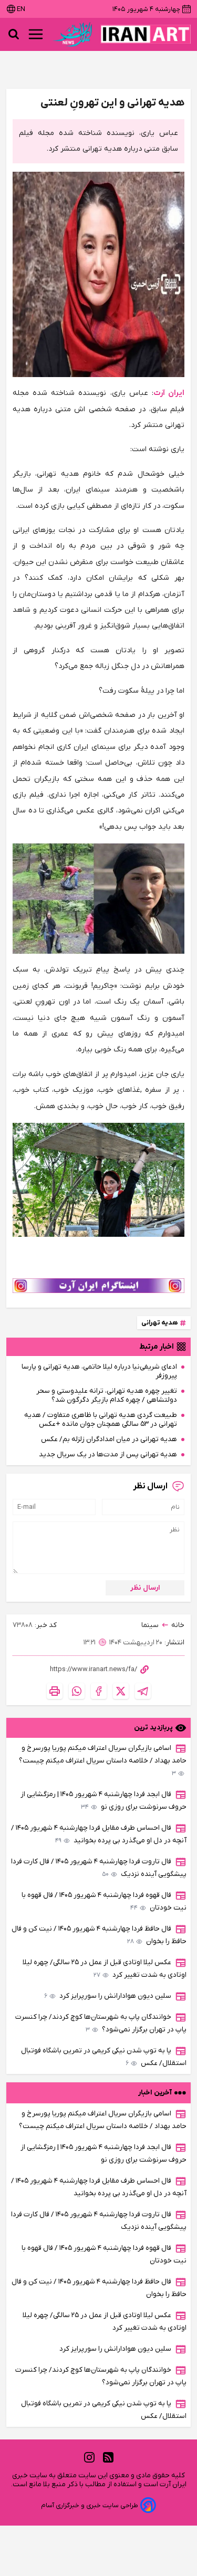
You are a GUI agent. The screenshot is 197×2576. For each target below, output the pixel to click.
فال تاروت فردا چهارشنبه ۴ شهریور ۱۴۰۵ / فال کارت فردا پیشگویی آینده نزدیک (99, 1868)
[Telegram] (143, 1691)
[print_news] (55, 1691)
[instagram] (89, 2458)
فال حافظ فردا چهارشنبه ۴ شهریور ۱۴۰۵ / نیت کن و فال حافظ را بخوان (99, 1935)
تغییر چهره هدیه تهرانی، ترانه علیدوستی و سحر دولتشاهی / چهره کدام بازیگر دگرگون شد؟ (107, 1395)
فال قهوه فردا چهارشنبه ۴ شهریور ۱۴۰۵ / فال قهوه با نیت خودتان (104, 1901)
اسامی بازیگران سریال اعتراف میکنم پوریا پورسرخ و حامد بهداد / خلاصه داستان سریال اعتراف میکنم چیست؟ (103, 1761)
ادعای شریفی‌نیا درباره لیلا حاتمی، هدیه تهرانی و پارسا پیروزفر (99, 1371)
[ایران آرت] (146, 34)
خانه (178, 1625)
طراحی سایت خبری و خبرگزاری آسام (90, 2505)
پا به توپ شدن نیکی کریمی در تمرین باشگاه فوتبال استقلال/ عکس (104, 2057)
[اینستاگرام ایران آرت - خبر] (98, 1286)
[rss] (108, 2458)
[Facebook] (99, 1691)
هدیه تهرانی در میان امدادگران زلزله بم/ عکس (109, 1439)
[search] (14, 34)
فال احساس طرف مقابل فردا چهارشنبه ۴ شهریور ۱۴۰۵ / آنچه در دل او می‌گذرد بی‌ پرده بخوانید (99, 1834)
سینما (150, 1625)
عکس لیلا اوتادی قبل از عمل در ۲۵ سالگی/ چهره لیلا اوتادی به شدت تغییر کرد (105, 1969)
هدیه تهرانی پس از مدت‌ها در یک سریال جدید (108, 1454)
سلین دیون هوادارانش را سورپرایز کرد (108, 1996)
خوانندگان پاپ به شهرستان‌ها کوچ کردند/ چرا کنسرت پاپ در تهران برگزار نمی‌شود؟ (101, 2023)
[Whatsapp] (77, 1691)
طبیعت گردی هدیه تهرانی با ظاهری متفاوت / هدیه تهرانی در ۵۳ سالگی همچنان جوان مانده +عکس (101, 1420)
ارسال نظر (145, 1588)
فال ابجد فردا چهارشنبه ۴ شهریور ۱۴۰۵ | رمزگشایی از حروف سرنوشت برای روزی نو (103, 1801)
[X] (121, 1691)
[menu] (36, 34)
